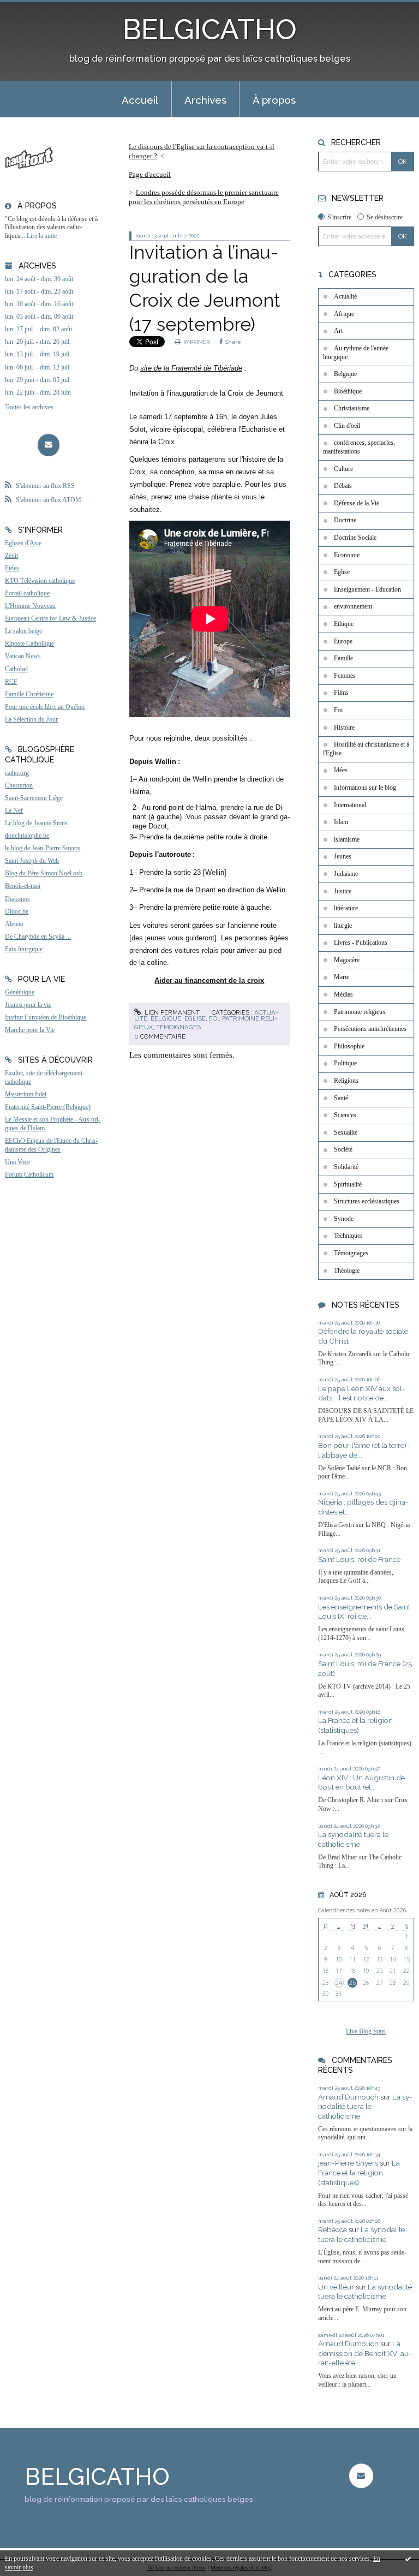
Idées (341, 770)
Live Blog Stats (366, 2031)
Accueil (140, 100)
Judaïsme (346, 874)
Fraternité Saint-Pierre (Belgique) (48, 1107)
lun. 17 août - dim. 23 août (39, 291)
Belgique (166, 1018)
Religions (346, 1081)
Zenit (11, 556)
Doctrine (345, 520)
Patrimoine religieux (360, 1012)
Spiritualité (348, 1184)
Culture (343, 469)
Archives (205, 100)
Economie (347, 555)
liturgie (343, 926)
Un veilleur (336, 2287)
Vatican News (23, 656)
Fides (12, 568)
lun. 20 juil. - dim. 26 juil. (38, 342)
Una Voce (17, 1162)
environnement (353, 606)
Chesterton (19, 785)
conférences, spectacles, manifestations (359, 447)
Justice (343, 891)
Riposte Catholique (29, 643)
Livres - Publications (361, 943)
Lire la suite (42, 236)
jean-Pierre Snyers (348, 2163)
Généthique (20, 992)
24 (339, 1983)
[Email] (49, 445)
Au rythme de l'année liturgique (356, 353)
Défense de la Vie (357, 503)
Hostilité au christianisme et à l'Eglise (366, 749)
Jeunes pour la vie (28, 1005)
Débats (343, 486)
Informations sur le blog (365, 788)
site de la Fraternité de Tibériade (191, 368)
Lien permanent (171, 1012)
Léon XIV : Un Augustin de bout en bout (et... (361, 1782)
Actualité (345, 296)
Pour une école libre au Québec (45, 707)
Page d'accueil (150, 174)
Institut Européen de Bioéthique (46, 1017)
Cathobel (16, 669)
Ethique (344, 624)
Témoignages (178, 1027)
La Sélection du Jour (31, 719)
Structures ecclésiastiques (367, 1201)
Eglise (195, 1018)
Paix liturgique (24, 949)
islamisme (347, 839)
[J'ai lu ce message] (408, 2559)
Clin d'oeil (347, 426)
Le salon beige (23, 631)
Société (343, 1149)
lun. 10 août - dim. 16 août (39, 304)
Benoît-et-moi (23, 886)
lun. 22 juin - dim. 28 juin (38, 392)
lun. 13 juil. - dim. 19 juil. (38, 354)
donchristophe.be (27, 836)
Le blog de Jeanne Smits (36, 823)
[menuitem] (140, 99)
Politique (345, 1063)
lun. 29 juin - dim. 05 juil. (38, 380)
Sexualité (346, 1132)
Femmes (345, 676)
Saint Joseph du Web (32, 861)
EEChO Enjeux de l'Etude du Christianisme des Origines (51, 1145)
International (350, 805)
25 (352, 1983)
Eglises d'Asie (23, 543)
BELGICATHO (210, 29)
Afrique (344, 314)
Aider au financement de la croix (209, 980)
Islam (341, 822)
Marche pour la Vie (30, 1030)
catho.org (17, 773)
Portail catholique (27, 593)
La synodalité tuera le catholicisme (353, 1839)
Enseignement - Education (367, 589)
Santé (341, 1098)
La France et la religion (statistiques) (355, 1725)
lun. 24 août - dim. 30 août (39, 279)
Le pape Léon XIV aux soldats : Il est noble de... (362, 1393)
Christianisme (352, 408)
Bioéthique (348, 391)
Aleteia (14, 924)
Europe (343, 641)
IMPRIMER (196, 342)
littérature (346, 908)
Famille (343, 658)
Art (338, 331)
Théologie (347, 1271)
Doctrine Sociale (355, 538)
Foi (214, 1018)
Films (341, 693)
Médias (343, 994)
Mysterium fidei (26, 1094)
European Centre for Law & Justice (50, 618)
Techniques (348, 1236)
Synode (344, 1219)
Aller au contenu (33, 9)
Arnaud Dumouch (348, 2097)
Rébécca (333, 2229)
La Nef (14, 810)
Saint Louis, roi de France (359, 1559)
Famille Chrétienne (29, 694)
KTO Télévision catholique (40, 581)
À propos (274, 100)
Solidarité (346, 1167)
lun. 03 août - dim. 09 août (39, 317)
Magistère (347, 960)
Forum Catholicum (29, 1174)
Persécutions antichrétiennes (370, 1029)
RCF (11, 682)
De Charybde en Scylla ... (38, 937)
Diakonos (17, 899)
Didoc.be (17, 911)
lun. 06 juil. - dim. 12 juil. (38, 367)
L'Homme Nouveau (30, 606)
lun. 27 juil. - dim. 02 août (38, 329)
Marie (342, 977)
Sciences (345, 1115)
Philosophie (349, 1046)
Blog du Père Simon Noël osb (44, 873)
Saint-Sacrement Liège (34, 798)
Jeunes (343, 856)
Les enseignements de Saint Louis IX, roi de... (364, 1612)
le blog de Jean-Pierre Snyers (43, 848)
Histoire (344, 728)
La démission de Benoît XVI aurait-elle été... (365, 2353)
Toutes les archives (29, 407)
